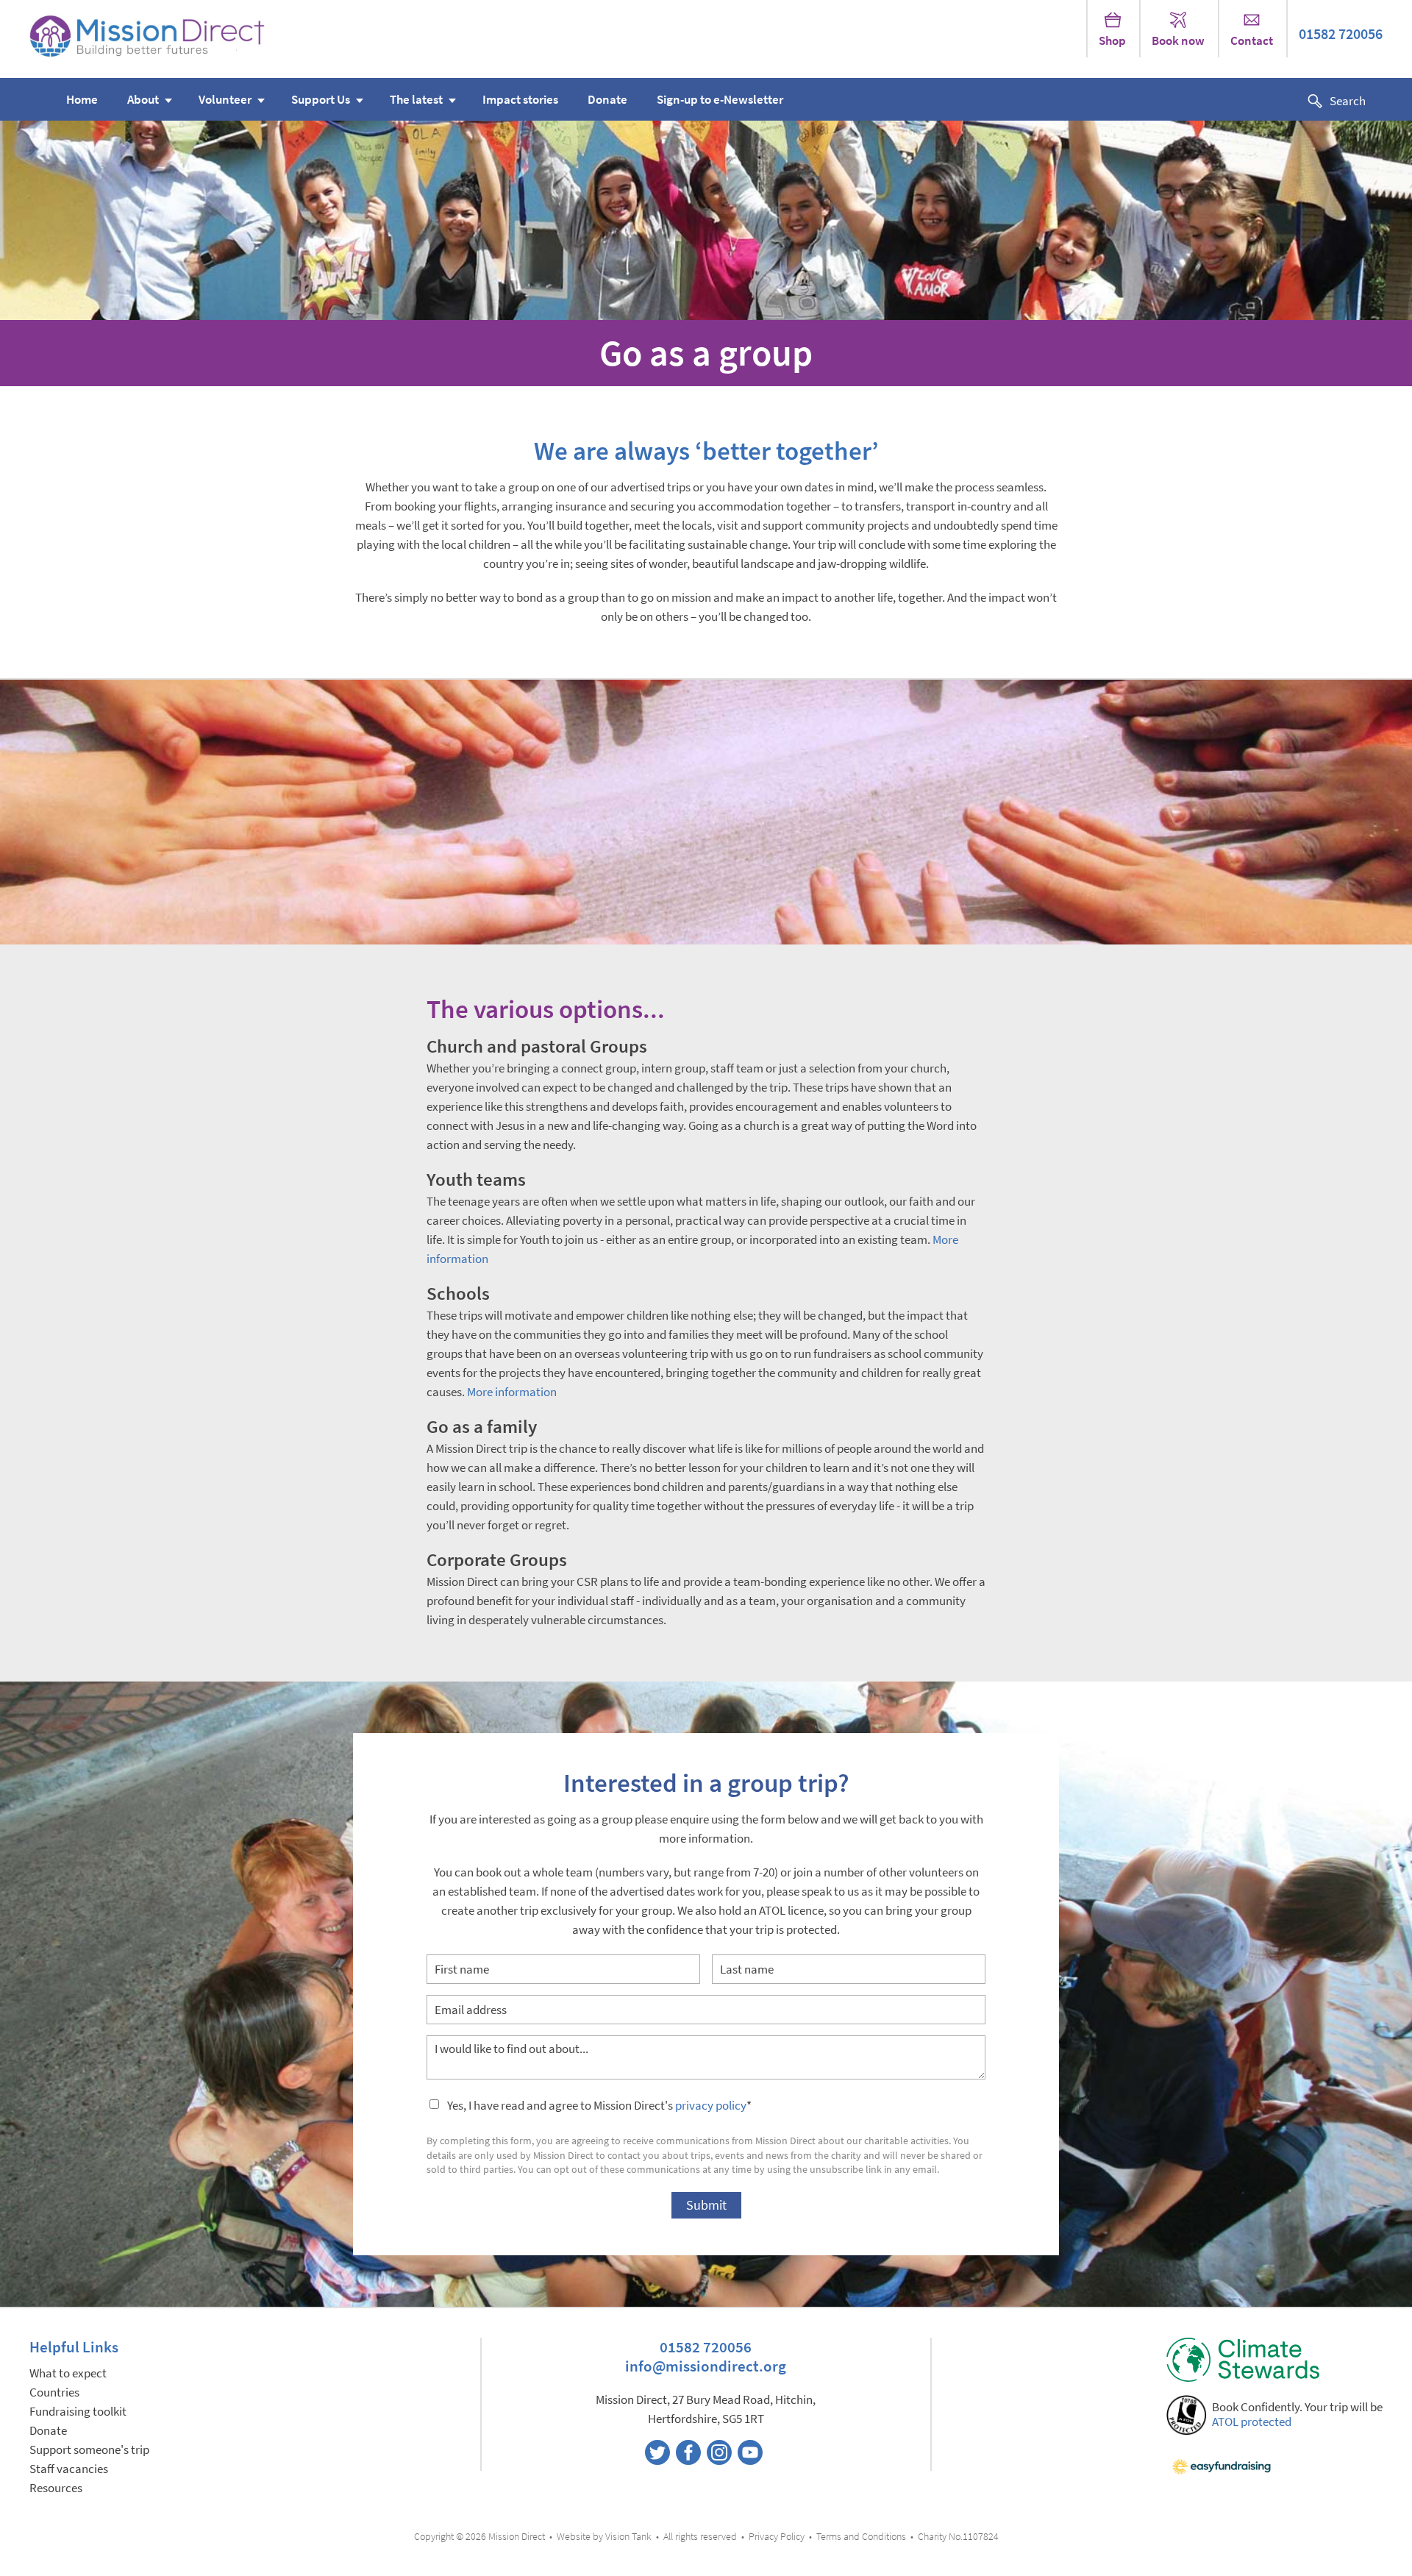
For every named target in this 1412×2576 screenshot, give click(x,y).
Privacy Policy (777, 2537)
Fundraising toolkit (78, 2412)
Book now (1178, 41)
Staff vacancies (69, 2469)
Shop (1112, 41)
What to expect (68, 2373)
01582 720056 (1341, 34)
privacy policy (711, 2106)
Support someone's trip (89, 2450)
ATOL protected (1252, 2422)
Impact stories (520, 100)
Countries (54, 2392)
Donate (607, 100)
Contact (1252, 41)
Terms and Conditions (861, 2537)
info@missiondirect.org (706, 2366)
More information (512, 1392)
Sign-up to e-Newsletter (720, 100)
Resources (56, 2488)
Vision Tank (628, 2537)
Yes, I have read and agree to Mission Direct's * (599, 2106)
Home (82, 100)
